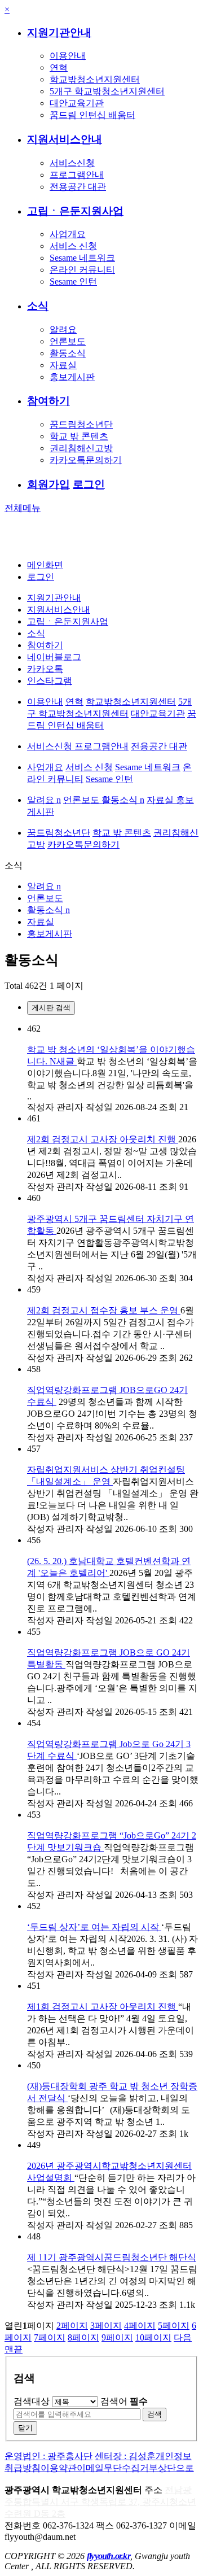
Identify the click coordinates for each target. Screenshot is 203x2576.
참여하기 (48, 401)
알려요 (63, 329)
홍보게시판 (72, 377)
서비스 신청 (73, 246)
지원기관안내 (59, 32)
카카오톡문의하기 (86, 460)
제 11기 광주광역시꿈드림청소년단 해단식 (112, 2257)
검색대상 (32, 2401)
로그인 (89, 484)
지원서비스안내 (65, 139)
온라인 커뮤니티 (82, 270)
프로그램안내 (77, 175)
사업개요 (68, 234)
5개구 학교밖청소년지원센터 (107, 91)
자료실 (63, 365)
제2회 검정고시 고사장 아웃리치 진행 (103, 1139)
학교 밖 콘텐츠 (79, 436)
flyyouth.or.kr (109, 2556)
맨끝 (14, 2349)
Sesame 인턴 (73, 281)
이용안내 (68, 56)
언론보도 (68, 341)
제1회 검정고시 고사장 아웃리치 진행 (103, 2007)
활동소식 (68, 353)
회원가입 (48, 484)
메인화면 (45, 565)
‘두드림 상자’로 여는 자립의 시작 (94, 1927)
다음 (183, 2337)
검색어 (124, 2401)
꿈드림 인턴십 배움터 (92, 115)
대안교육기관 (77, 103)
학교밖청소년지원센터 (95, 79)
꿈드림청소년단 (81, 424)
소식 (38, 306)
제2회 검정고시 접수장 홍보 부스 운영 (104, 1310)
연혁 (59, 67)
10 (153, 2337)
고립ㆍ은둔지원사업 (75, 211)
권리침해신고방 (81, 448)
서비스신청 (72, 163)
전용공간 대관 (78, 187)
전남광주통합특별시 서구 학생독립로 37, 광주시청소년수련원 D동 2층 (100, 2502)
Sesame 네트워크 (82, 258)
